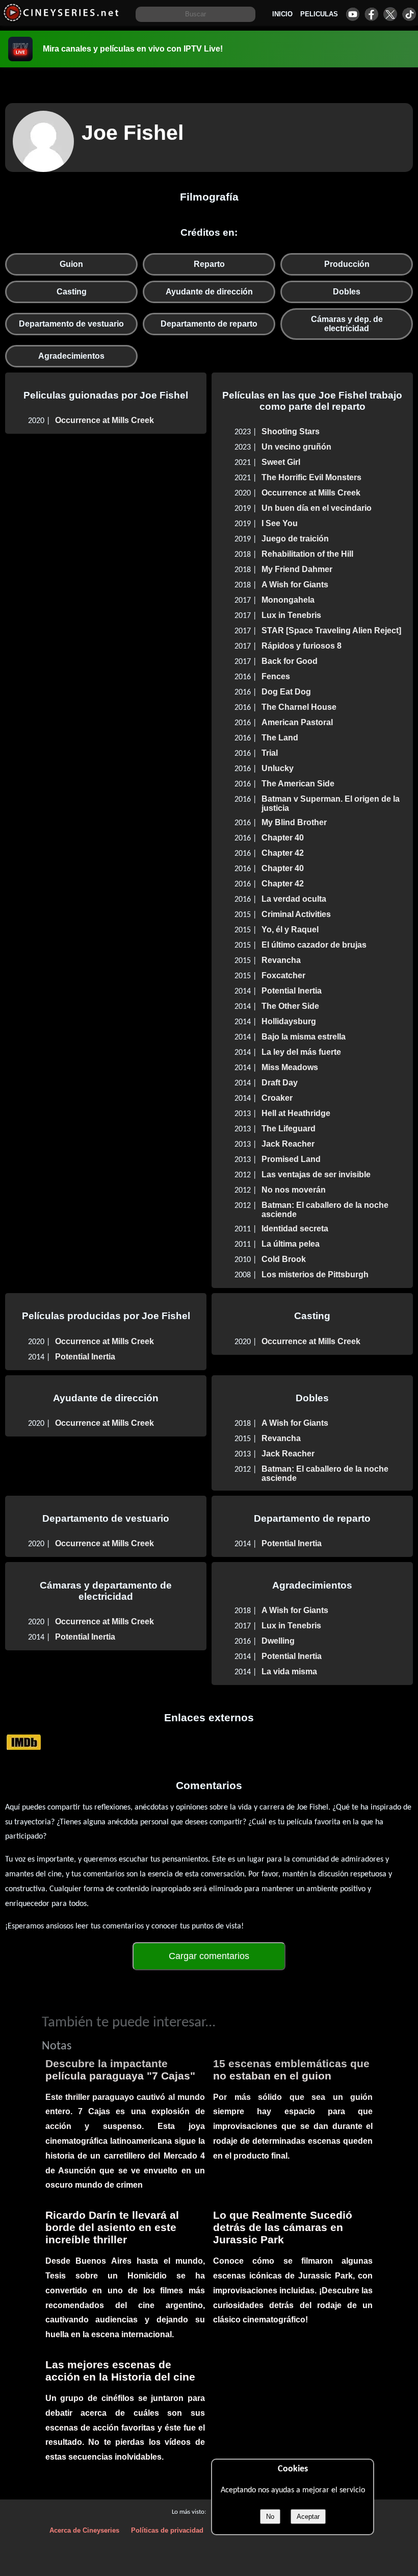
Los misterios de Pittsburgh (315, 1274)
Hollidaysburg (289, 1021)
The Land (280, 738)
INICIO (282, 14)
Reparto (209, 264)
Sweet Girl (281, 462)
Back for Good (290, 661)
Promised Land (291, 1159)
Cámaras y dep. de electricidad (347, 324)
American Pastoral (297, 722)
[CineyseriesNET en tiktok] (409, 14)
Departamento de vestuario (71, 324)
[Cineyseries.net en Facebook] (371, 14)
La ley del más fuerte (301, 1052)
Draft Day (280, 1083)
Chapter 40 (283, 838)
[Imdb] (24, 1742)
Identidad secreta (295, 1229)
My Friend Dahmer (297, 569)
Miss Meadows (290, 1067)
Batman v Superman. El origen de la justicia (331, 803)
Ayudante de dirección (209, 292)
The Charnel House (299, 707)
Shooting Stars (291, 431)
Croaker (277, 1098)
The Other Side (290, 1006)
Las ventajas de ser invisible (316, 1174)
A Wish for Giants (295, 585)
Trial (270, 753)
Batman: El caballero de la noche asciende (325, 1210)
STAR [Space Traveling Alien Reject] (331, 630)
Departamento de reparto (209, 324)
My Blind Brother (294, 822)
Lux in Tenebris (291, 615)
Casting (72, 292)
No (270, 2517)
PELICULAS (319, 14)
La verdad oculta (294, 899)
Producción (347, 264)
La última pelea (291, 1244)
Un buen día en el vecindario (317, 508)
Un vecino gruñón (296, 447)
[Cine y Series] (61, 20)
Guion (71, 264)
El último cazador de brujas (314, 945)
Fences (276, 676)
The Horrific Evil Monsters (311, 477)
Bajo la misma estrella (304, 1037)
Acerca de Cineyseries (84, 2530)
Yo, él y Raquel (290, 930)
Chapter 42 (283, 853)
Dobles (347, 292)
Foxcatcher (283, 975)
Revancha (281, 960)
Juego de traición (295, 539)
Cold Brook (284, 1259)
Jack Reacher (288, 1144)
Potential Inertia (292, 991)
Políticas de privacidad (167, 2530)
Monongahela (288, 600)
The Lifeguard (289, 1129)
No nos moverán (294, 1190)
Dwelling (278, 1641)
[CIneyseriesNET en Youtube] (352, 14)
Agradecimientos (71, 356)
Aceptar (308, 2517)
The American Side (298, 784)
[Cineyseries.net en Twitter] (390, 14)
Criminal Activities (296, 914)
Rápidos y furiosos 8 (302, 646)
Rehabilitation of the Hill (307, 554)
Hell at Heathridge (296, 1113)
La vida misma (289, 1671)
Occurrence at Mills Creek (104, 420)
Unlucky (278, 768)
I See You (280, 523)
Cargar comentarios (209, 1956)
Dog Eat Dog (286, 692)
